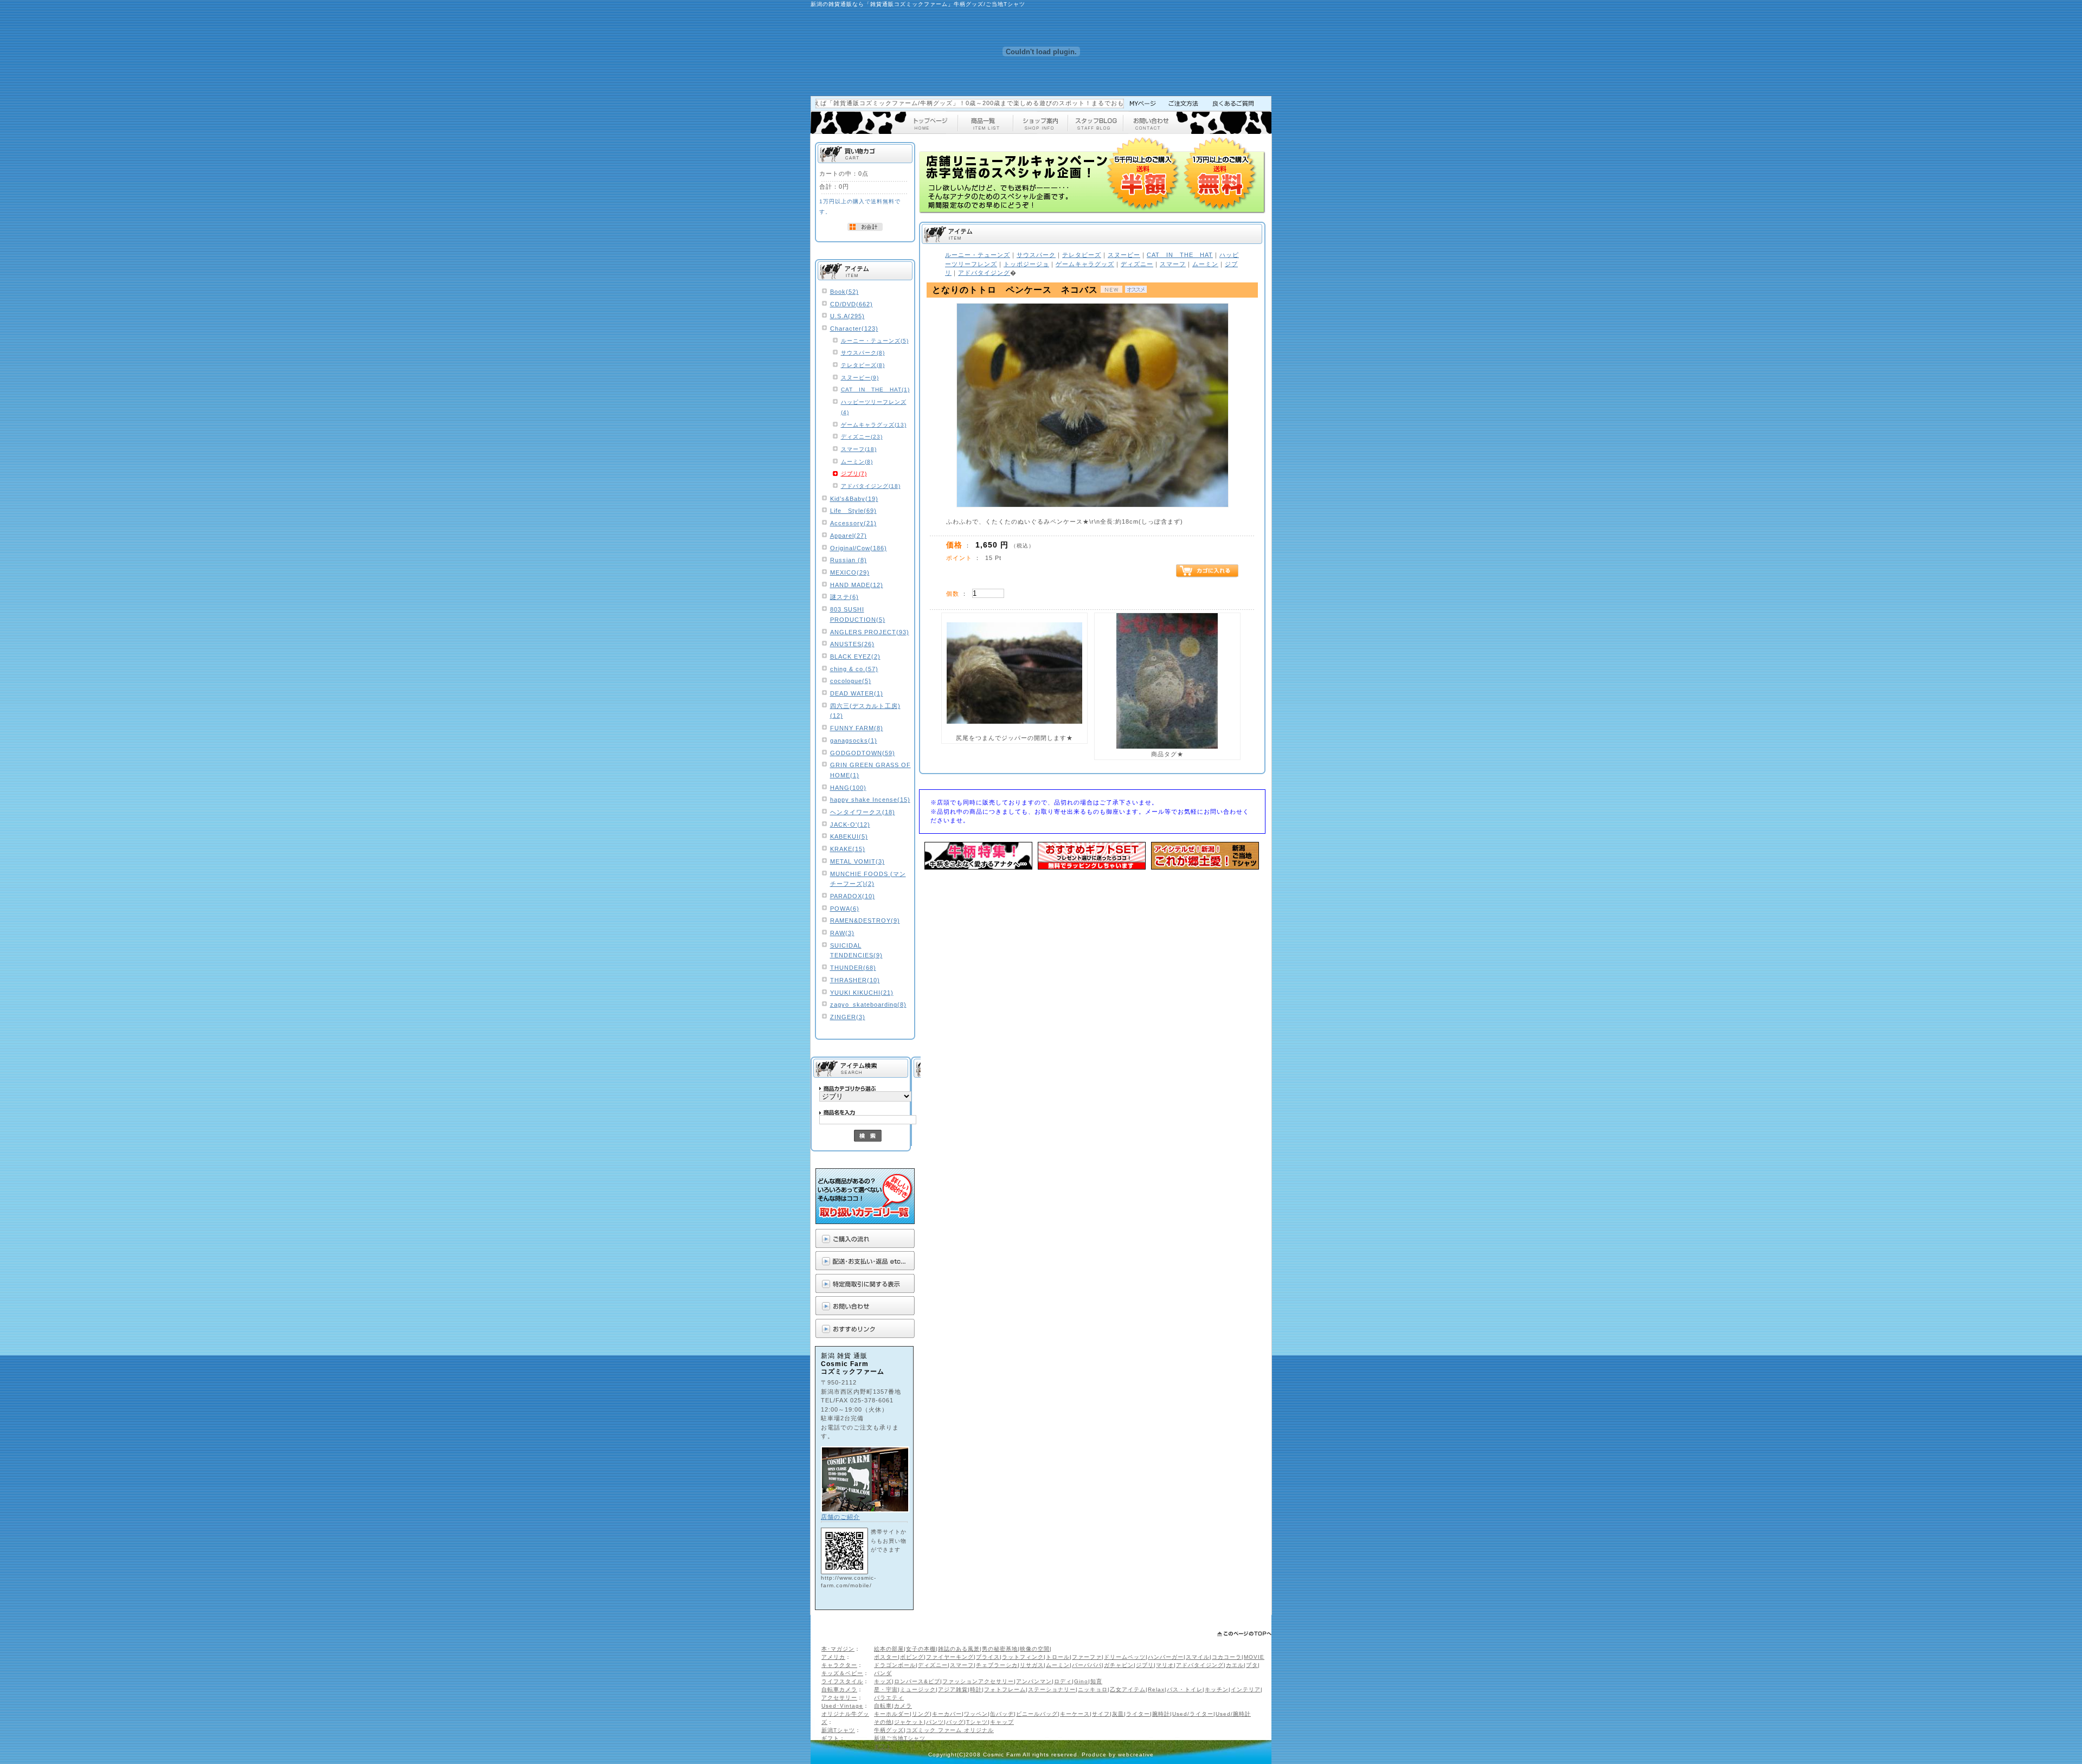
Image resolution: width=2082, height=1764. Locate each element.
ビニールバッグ (1037, 1714)
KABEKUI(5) (849, 836)
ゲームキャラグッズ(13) (874, 425)
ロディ (1063, 1681)
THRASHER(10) (855, 980)
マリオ (1165, 1665)
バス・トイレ (1185, 1689)
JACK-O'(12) (850, 825)
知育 (1096, 1681)
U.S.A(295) (847, 316)
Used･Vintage (842, 1706)
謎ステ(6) (844, 597)
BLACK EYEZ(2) (855, 656)
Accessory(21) (853, 523)
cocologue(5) (851, 681)
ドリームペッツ (1125, 1657)
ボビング (912, 1657)
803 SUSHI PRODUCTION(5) (858, 614)
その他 (883, 1722)
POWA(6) (845, 909)
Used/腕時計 (1233, 1714)
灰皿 (1118, 1714)
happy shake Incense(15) (870, 800)
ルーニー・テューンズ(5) (875, 341)
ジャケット (909, 1722)
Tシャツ (977, 1722)
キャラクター (839, 1665)
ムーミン (1058, 1665)
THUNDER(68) (853, 968)
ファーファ (1087, 1657)
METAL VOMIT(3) (857, 861)
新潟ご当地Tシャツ (900, 1738)
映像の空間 (1035, 1649)
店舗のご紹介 (840, 1517)
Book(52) (844, 292)
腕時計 (1161, 1714)
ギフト (830, 1738)
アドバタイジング (1200, 1665)
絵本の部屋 (889, 1649)
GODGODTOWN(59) (863, 753)
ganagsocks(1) (854, 741)
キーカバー (947, 1714)
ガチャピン (1119, 1665)
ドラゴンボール (895, 1665)
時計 (976, 1689)
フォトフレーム (1005, 1689)
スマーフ (962, 1665)
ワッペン (976, 1714)
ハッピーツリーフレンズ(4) (874, 407)
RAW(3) (842, 933)
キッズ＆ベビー (842, 1673)
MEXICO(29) (850, 572)
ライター (1138, 1714)
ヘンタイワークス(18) (863, 812)
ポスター (886, 1657)
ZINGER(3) (848, 1017)
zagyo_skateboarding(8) (868, 1005)
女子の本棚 (921, 1649)
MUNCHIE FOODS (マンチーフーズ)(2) (868, 879)
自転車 (883, 1706)
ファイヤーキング (950, 1657)
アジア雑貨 (953, 1689)
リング (921, 1714)
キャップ (1002, 1722)
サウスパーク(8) (863, 353)
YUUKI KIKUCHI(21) (862, 993)
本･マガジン (838, 1649)
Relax (1156, 1689)
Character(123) (854, 329)
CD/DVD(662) (852, 304)
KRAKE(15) (848, 849)
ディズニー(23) (862, 437)
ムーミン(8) (857, 462)
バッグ (955, 1722)
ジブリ (1145, 1665)
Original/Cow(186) (859, 548)
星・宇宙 (886, 1689)
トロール (1058, 1657)
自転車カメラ (839, 1689)
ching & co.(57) (854, 669)
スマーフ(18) (859, 449)
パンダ (883, 1673)
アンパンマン (1034, 1681)
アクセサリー (839, 1698)
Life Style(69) (853, 511)
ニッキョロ (1093, 1689)
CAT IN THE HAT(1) (875, 390)
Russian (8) (849, 560)
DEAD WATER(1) (857, 693)
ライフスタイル (842, 1681)
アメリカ (833, 1657)
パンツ (935, 1722)
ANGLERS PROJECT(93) (870, 632)
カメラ (903, 1706)
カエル (1235, 1665)
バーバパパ (1087, 1665)
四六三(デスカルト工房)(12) (865, 711)
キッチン (1217, 1689)
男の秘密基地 (1000, 1649)
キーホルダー (892, 1714)
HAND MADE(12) (857, 585)
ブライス (988, 1657)
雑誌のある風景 (959, 1649)
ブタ (1252, 1665)
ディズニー (933, 1665)
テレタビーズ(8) (863, 365)
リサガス (1032, 1665)
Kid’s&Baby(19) (854, 499)
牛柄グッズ (889, 1730)
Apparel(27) (849, 536)
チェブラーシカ (997, 1665)
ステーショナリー (1052, 1689)
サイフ (1101, 1714)
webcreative (1136, 1755)
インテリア (1246, 1689)
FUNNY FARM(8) (857, 728)
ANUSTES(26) (852, 644)
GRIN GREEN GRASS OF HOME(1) (870, 770)
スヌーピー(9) (860, 378)
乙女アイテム (1128, 1689)
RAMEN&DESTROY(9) (865, 920)
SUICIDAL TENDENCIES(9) (856, 951)
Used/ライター (1193, 1714)
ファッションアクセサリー (978, 1681)
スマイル (1198, 1657)
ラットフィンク (1023, 1657)
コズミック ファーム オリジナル (950, 1730)
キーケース (1075, 1714)
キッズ (883, 1681)
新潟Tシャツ (838, 1730)
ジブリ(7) (854, 474)
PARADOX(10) (853, 896)
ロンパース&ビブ (917, 1681)
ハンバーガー (1166, 1657)
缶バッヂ (1002, 1714)
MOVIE (1254, 1657)
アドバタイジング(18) (871, 486)
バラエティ (889, 1698)
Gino (1081, 1681)
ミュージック (918, 1689)
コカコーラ (1227, 1657)
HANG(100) (848, 788)
